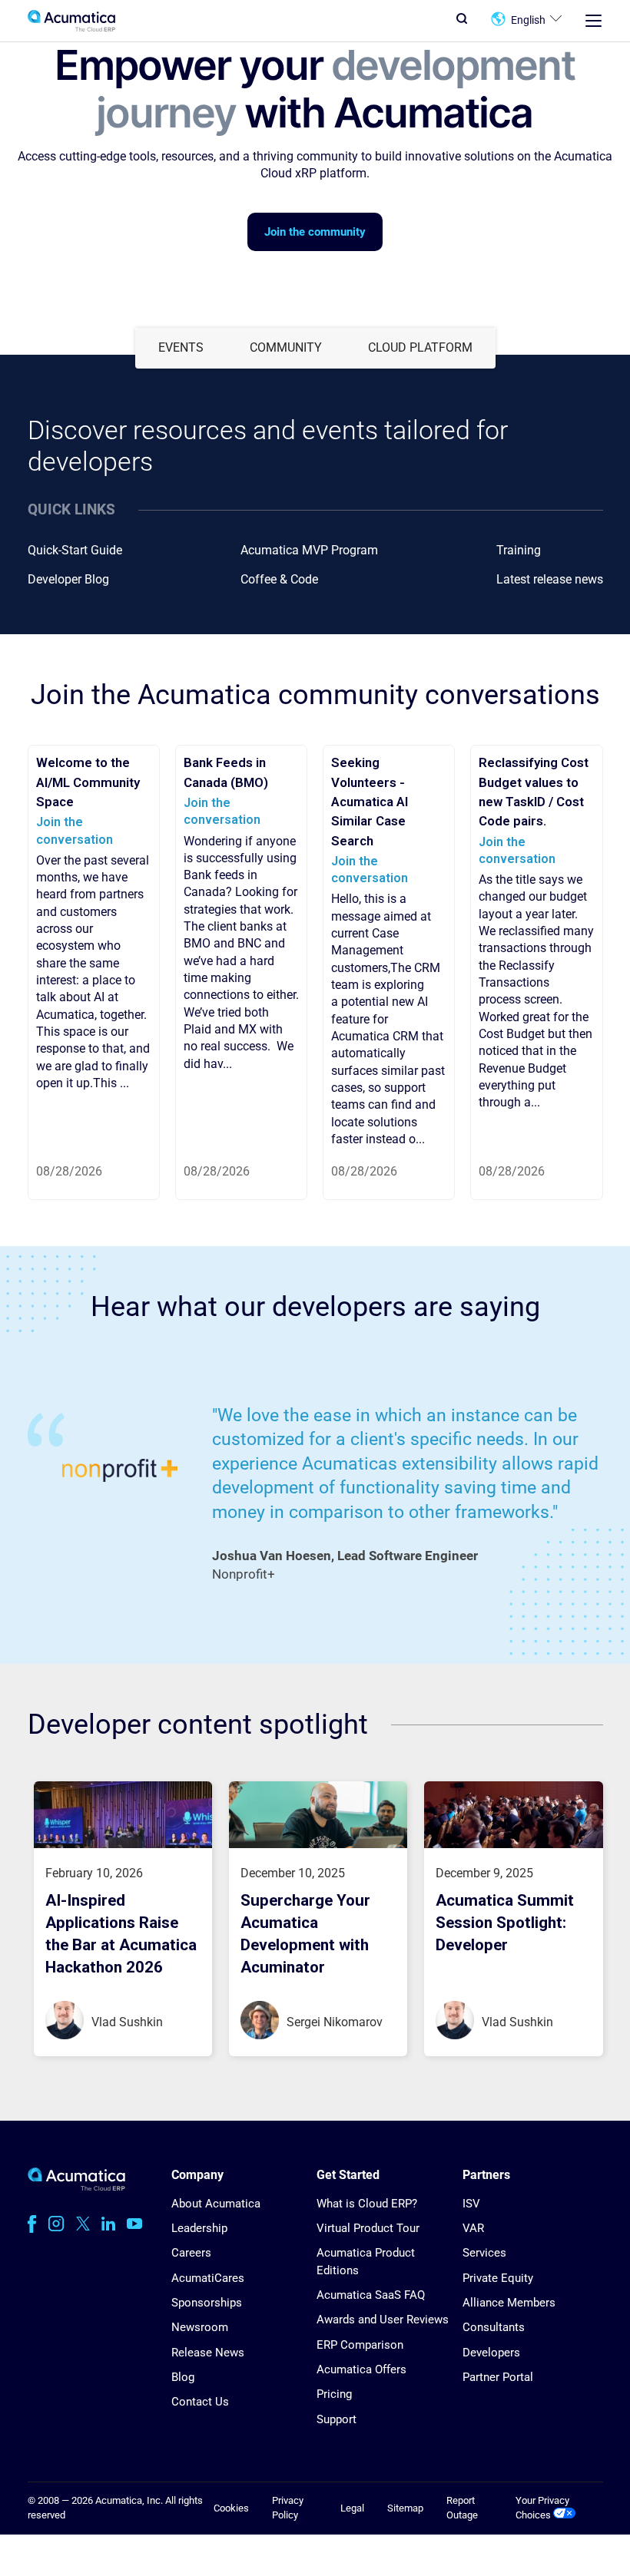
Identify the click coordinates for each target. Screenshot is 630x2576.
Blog (183, 2377)
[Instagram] (56, 2224)
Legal (352, 2508)
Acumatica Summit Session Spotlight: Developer (505, 1923)
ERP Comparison (360, 2345)
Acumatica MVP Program (309, 550)
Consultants (494, 2327)
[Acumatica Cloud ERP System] (76, 2187)
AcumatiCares (208, 2278)
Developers (491, 2353)
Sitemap (405, 2508)
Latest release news (550, 579)
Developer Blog (68, 579)
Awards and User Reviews (383, 2320)
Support (337, 2419)
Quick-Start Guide (75, 550)
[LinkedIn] (108, 2224)
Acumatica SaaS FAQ (371, 2295)
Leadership (199, 2228)
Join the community (315, 232)
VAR (473, 2228)
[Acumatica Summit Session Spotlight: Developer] (513, 1844)
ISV (471, 2204)
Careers (191, 2253)
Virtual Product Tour (368, 2228)
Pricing (334, 2394)
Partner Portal (498, 2377)
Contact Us (200, 2402)
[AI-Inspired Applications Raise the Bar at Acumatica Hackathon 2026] (123, 1844)
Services (484, 2253)
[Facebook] (32, 2224)
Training (519, 550)
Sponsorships (207, 2303)
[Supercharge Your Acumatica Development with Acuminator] (318, 1844)
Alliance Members (509, 2303)
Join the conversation (222, 811)
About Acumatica (216, 2204)
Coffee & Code (279, 579)
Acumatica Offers (361, 2369)
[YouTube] (134, 2224)
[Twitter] (83, 2224)
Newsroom (200, 2327)
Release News (208, 2353)
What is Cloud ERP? (367, 2204)
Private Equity (498, 2278)
